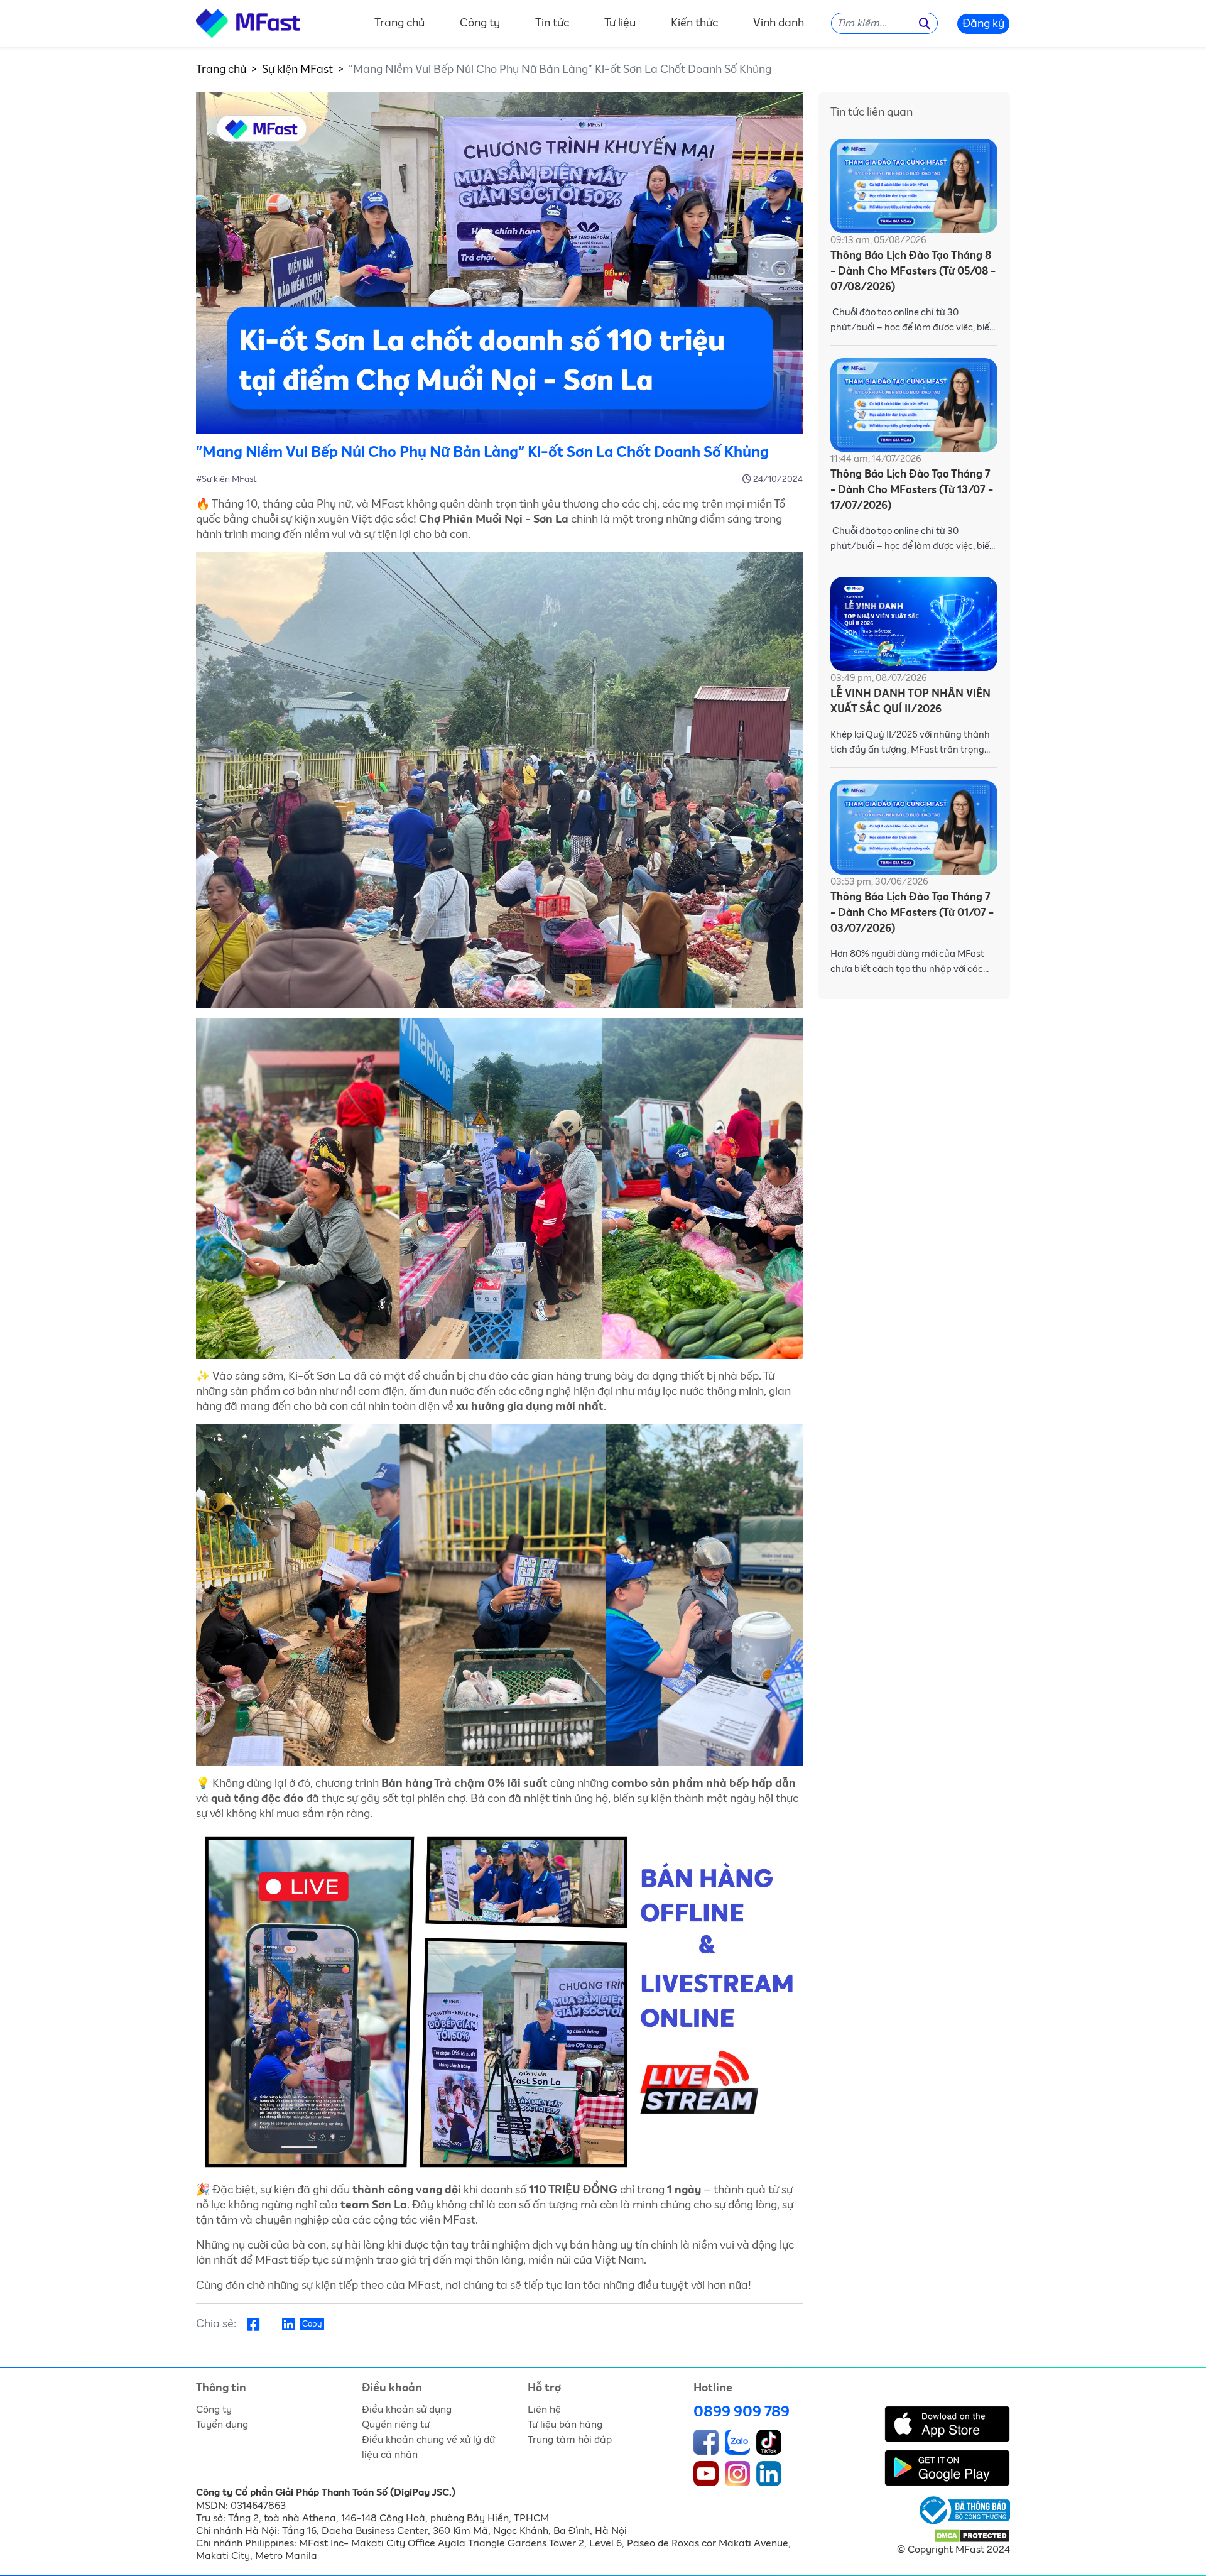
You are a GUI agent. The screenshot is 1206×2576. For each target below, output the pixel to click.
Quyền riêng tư (396, 2425)
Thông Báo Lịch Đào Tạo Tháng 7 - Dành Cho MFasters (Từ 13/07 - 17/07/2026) (912, 490)
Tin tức (552, 24)
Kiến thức (694, 24)
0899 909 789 (742, 2412)
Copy (312, 2324)
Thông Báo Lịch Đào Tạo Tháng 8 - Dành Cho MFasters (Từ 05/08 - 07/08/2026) (913, 272)
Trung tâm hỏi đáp (570, 2440)
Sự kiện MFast (297, 70)
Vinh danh (779, 24)
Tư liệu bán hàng (565, 2425)
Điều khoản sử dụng (407, 2410)
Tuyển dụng (222, 2425)
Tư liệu (620, 24)
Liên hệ (544, 2410)
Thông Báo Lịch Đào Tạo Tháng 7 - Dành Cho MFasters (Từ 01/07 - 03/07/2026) (912, 913)
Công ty (480, 24)
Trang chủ (399, 24)
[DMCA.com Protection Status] (972, 2535)
